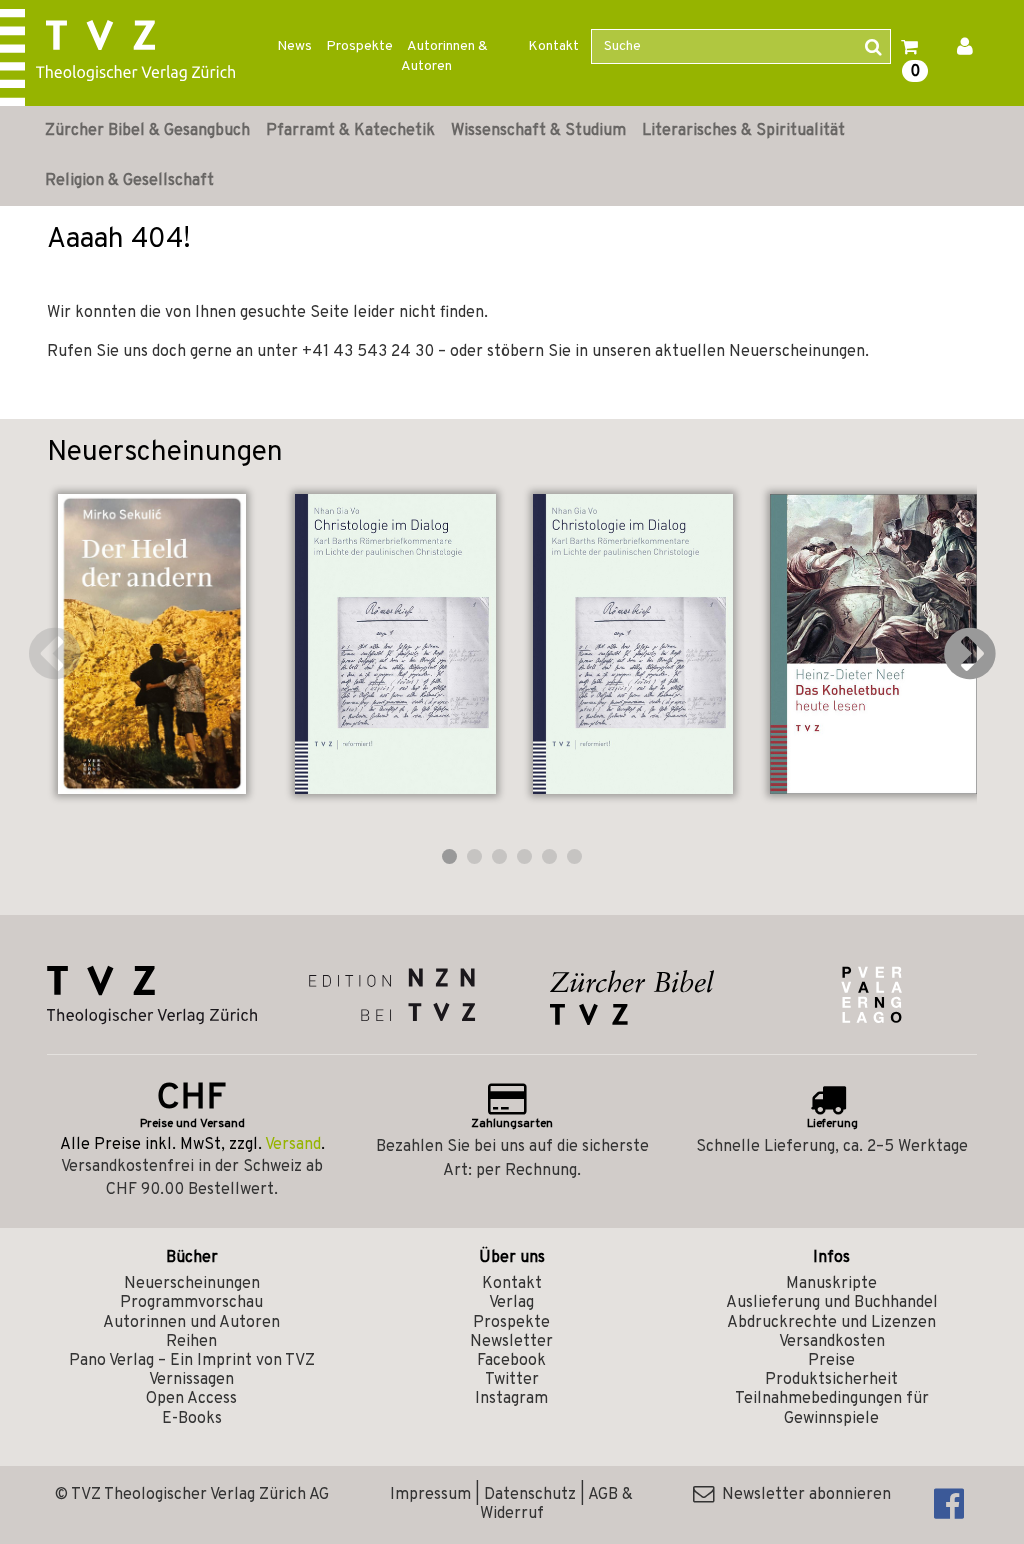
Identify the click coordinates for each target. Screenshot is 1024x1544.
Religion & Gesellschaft (129, 181)
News (294, 46)
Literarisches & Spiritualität (743, 131)
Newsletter (511, 1342)
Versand (293, 1145)
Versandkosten (832, 1342)
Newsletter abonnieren (802, 1495)
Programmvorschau (191, 1303)
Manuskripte (831, 1284)
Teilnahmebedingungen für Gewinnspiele (832, 1408)
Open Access (191, 1399)
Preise (831, 1361)
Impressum (430, 1495)
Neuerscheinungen (192, 1284)
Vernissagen (191, 1380)
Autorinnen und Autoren (191, 1323)
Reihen (191, 1342)
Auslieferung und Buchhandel (832, 1303)
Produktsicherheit (831, 1380)
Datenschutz (530, 1495)
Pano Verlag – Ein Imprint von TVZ (192, 1361)
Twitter (512, 1380)
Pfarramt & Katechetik (350, 131)
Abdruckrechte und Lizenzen (831, 1323)
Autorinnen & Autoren (444, 56)
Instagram (511, 1399)
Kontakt (553, 46)
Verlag (511, 1303)
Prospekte (359, 46)
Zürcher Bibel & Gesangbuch (147, 131)
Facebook (511, 1361)
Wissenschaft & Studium (538, 131)
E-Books (192, 1419)
